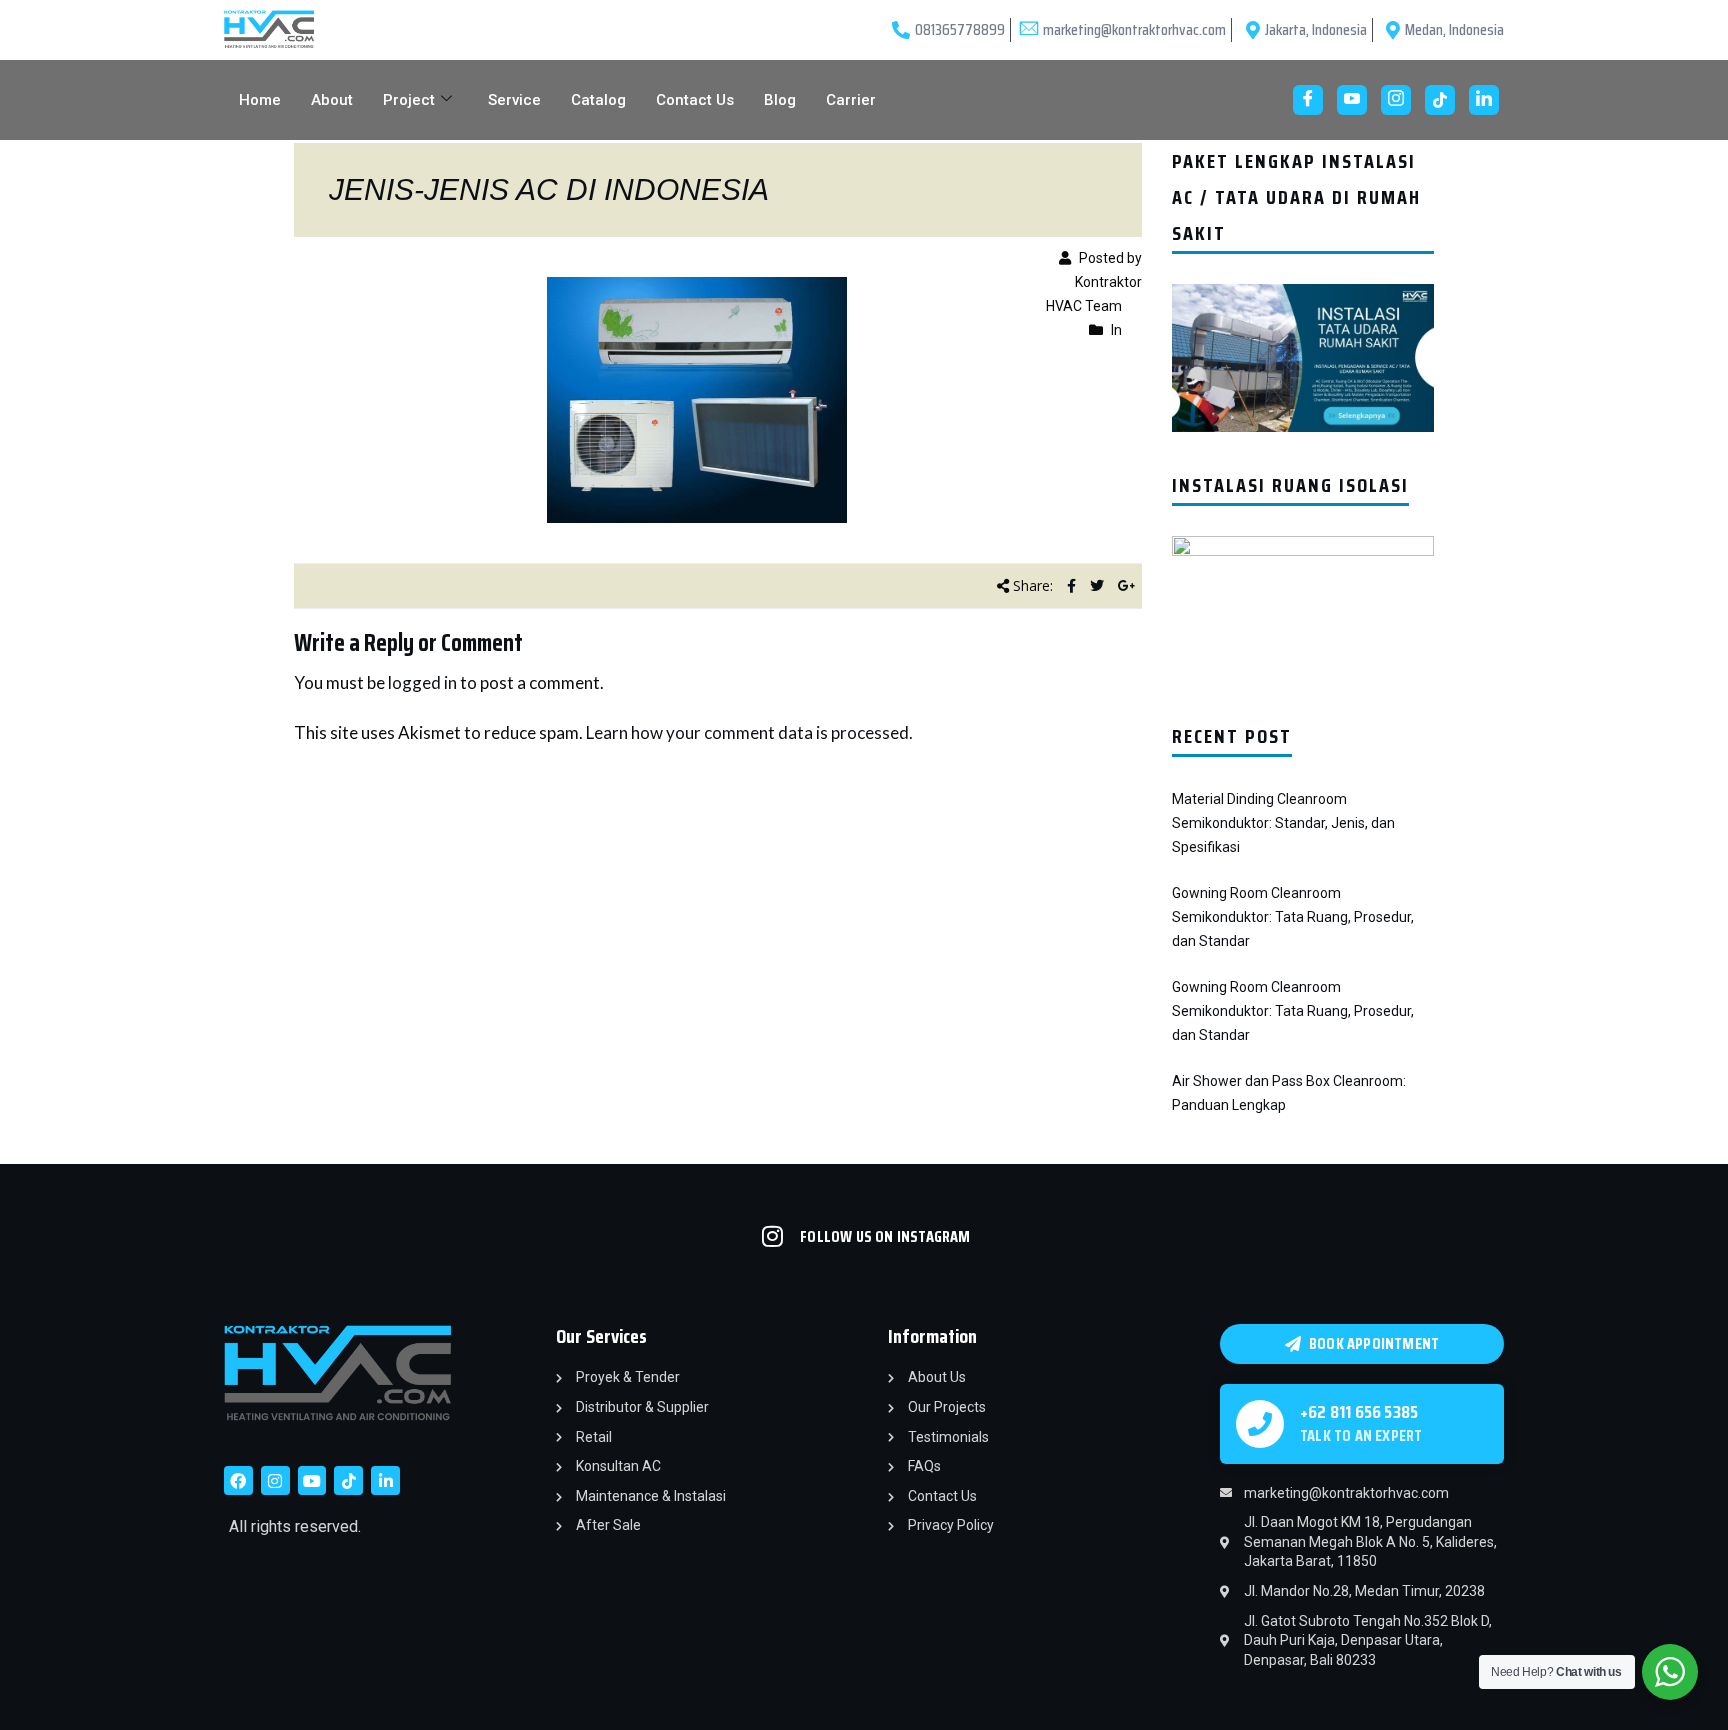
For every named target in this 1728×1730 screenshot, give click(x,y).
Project (409, 100)
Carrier (851, 100)
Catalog (598, 100)
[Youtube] (1352, 100)
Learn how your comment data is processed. (749, 732)
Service (514, 100)
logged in (422, 682)
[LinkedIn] (1484, 100)
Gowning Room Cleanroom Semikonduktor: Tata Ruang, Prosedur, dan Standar (1293, 917)
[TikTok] (1440, 100)
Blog (780, 100)
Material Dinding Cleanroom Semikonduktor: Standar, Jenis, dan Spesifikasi (1283, 823)
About (332, 100)
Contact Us (695, 100)
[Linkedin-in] (385, 1480)
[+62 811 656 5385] (1260, 1424)
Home (260, 100)
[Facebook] (1308, 100)
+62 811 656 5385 (1359, 1412)
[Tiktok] (348, 1480)
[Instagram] (1396, 100)
